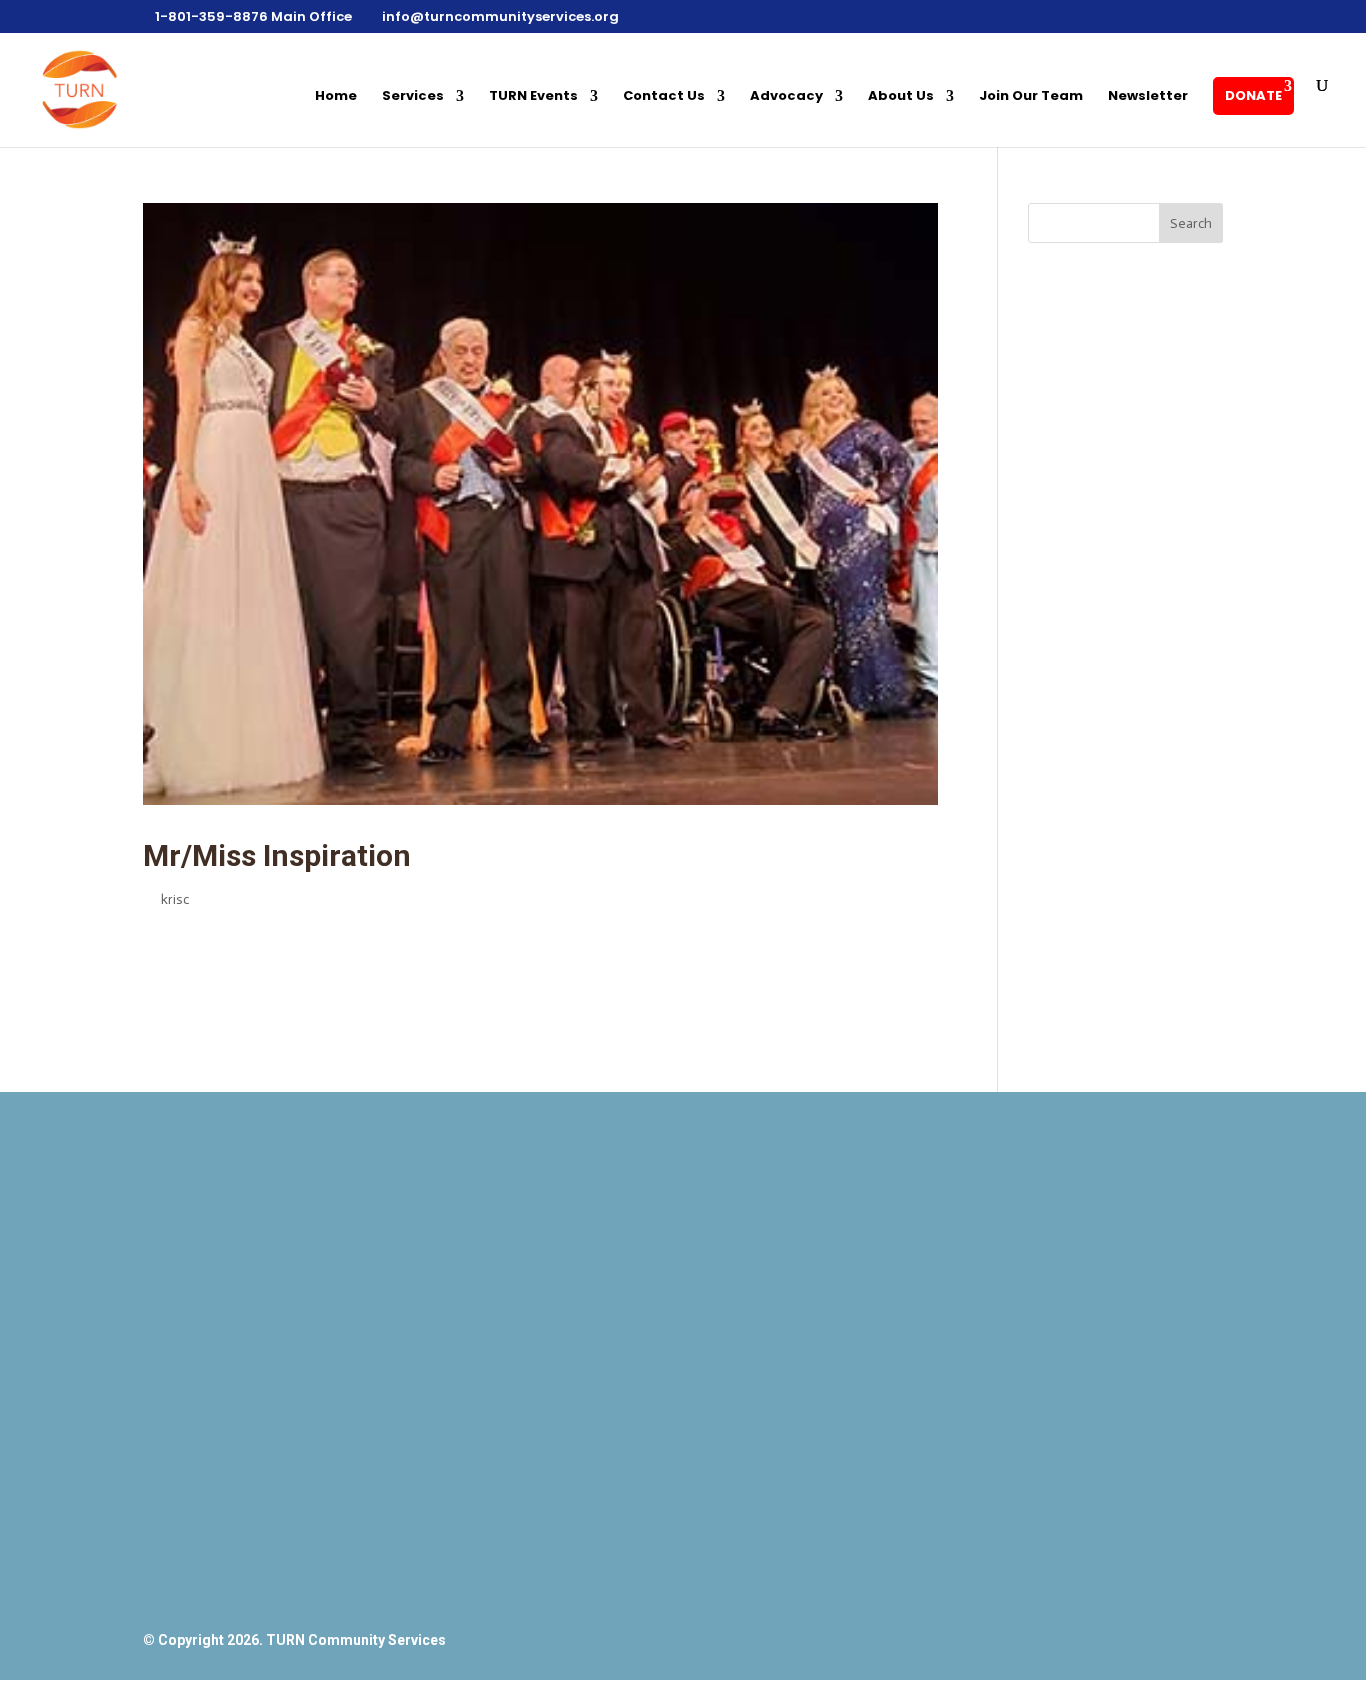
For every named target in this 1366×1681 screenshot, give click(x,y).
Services (413, 97)
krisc (175, 899)
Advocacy (786, 97)
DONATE (1253, 95)
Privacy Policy (1020, 1589)
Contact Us (664, 97)
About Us (901, 97)
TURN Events (533, 97)
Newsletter (1148, 97)
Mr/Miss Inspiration (277, 855)
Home (336, 97)
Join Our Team (1031, 97)
